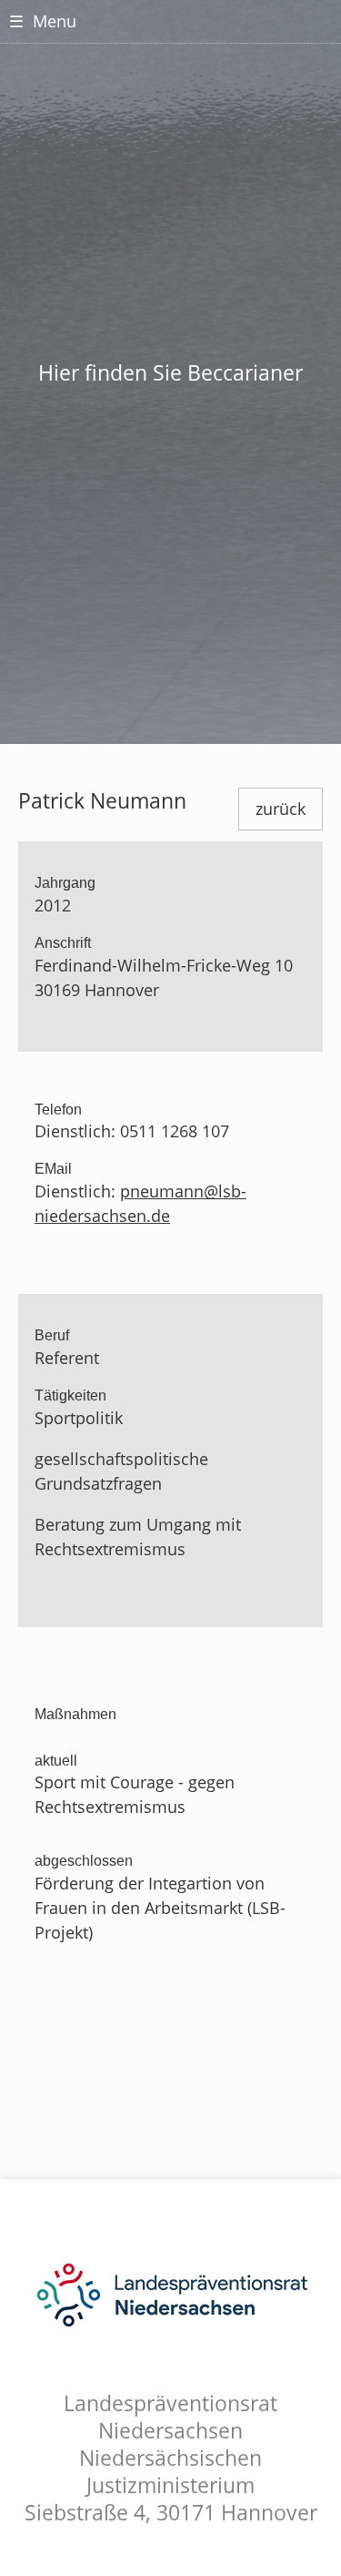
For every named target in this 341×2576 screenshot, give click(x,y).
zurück (281, 809)
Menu (43, 21)
